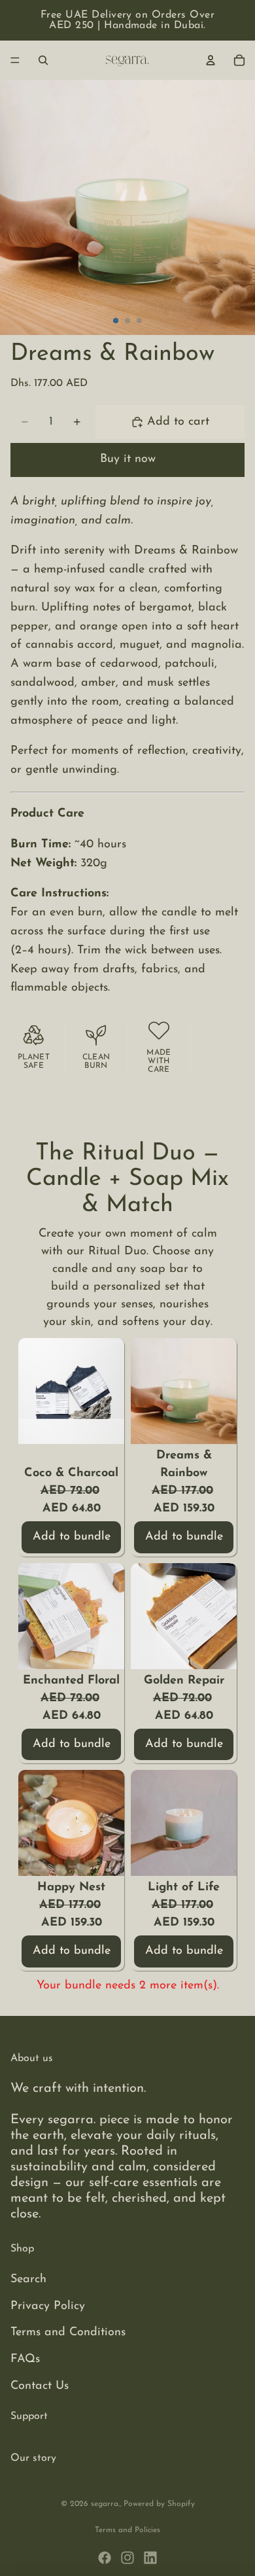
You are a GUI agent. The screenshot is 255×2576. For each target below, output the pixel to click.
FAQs (25, 2359)
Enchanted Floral (71, 1681)
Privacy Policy (48, 2306)
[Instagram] (127, 2558)
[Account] (211, 60)
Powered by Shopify (159, 2504)
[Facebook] (105, 2558)
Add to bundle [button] (72, 1537)
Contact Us (40, 2386)
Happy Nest (71, 1888)
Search (28, 2280)
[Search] (43, 60)
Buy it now (128, 459)
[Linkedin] (150, 2558)
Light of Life (184, 1888)
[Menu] (15, 60)
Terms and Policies (127, 2530)
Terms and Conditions (68, 2333)
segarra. (105, 2504)
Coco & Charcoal (71, 1473)
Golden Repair (184, 1681)
